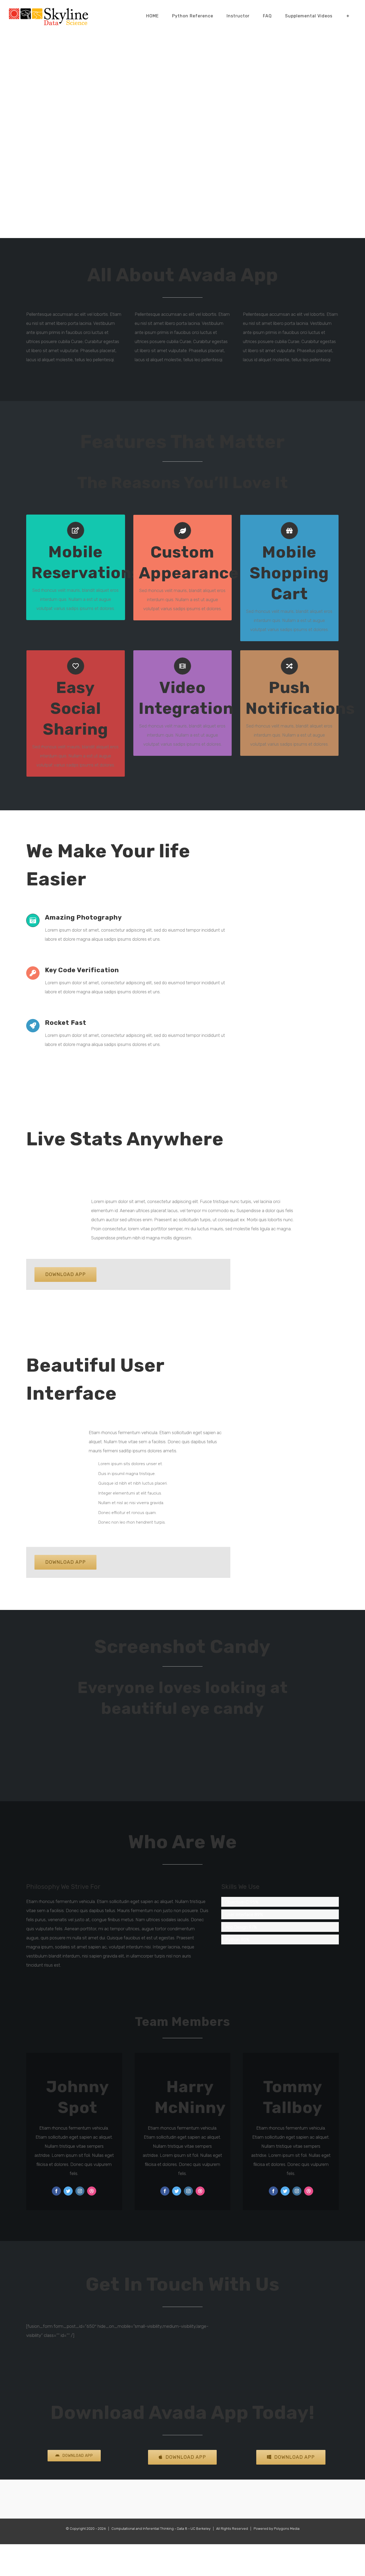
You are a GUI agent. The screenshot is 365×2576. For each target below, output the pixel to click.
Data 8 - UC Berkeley (194, 2529)
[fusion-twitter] (68, 2191)
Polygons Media (287, 2529)
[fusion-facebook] (56, 2191)
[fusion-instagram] (80, 2191)
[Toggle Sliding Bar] (348, 16)
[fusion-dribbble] (92, 2191)
